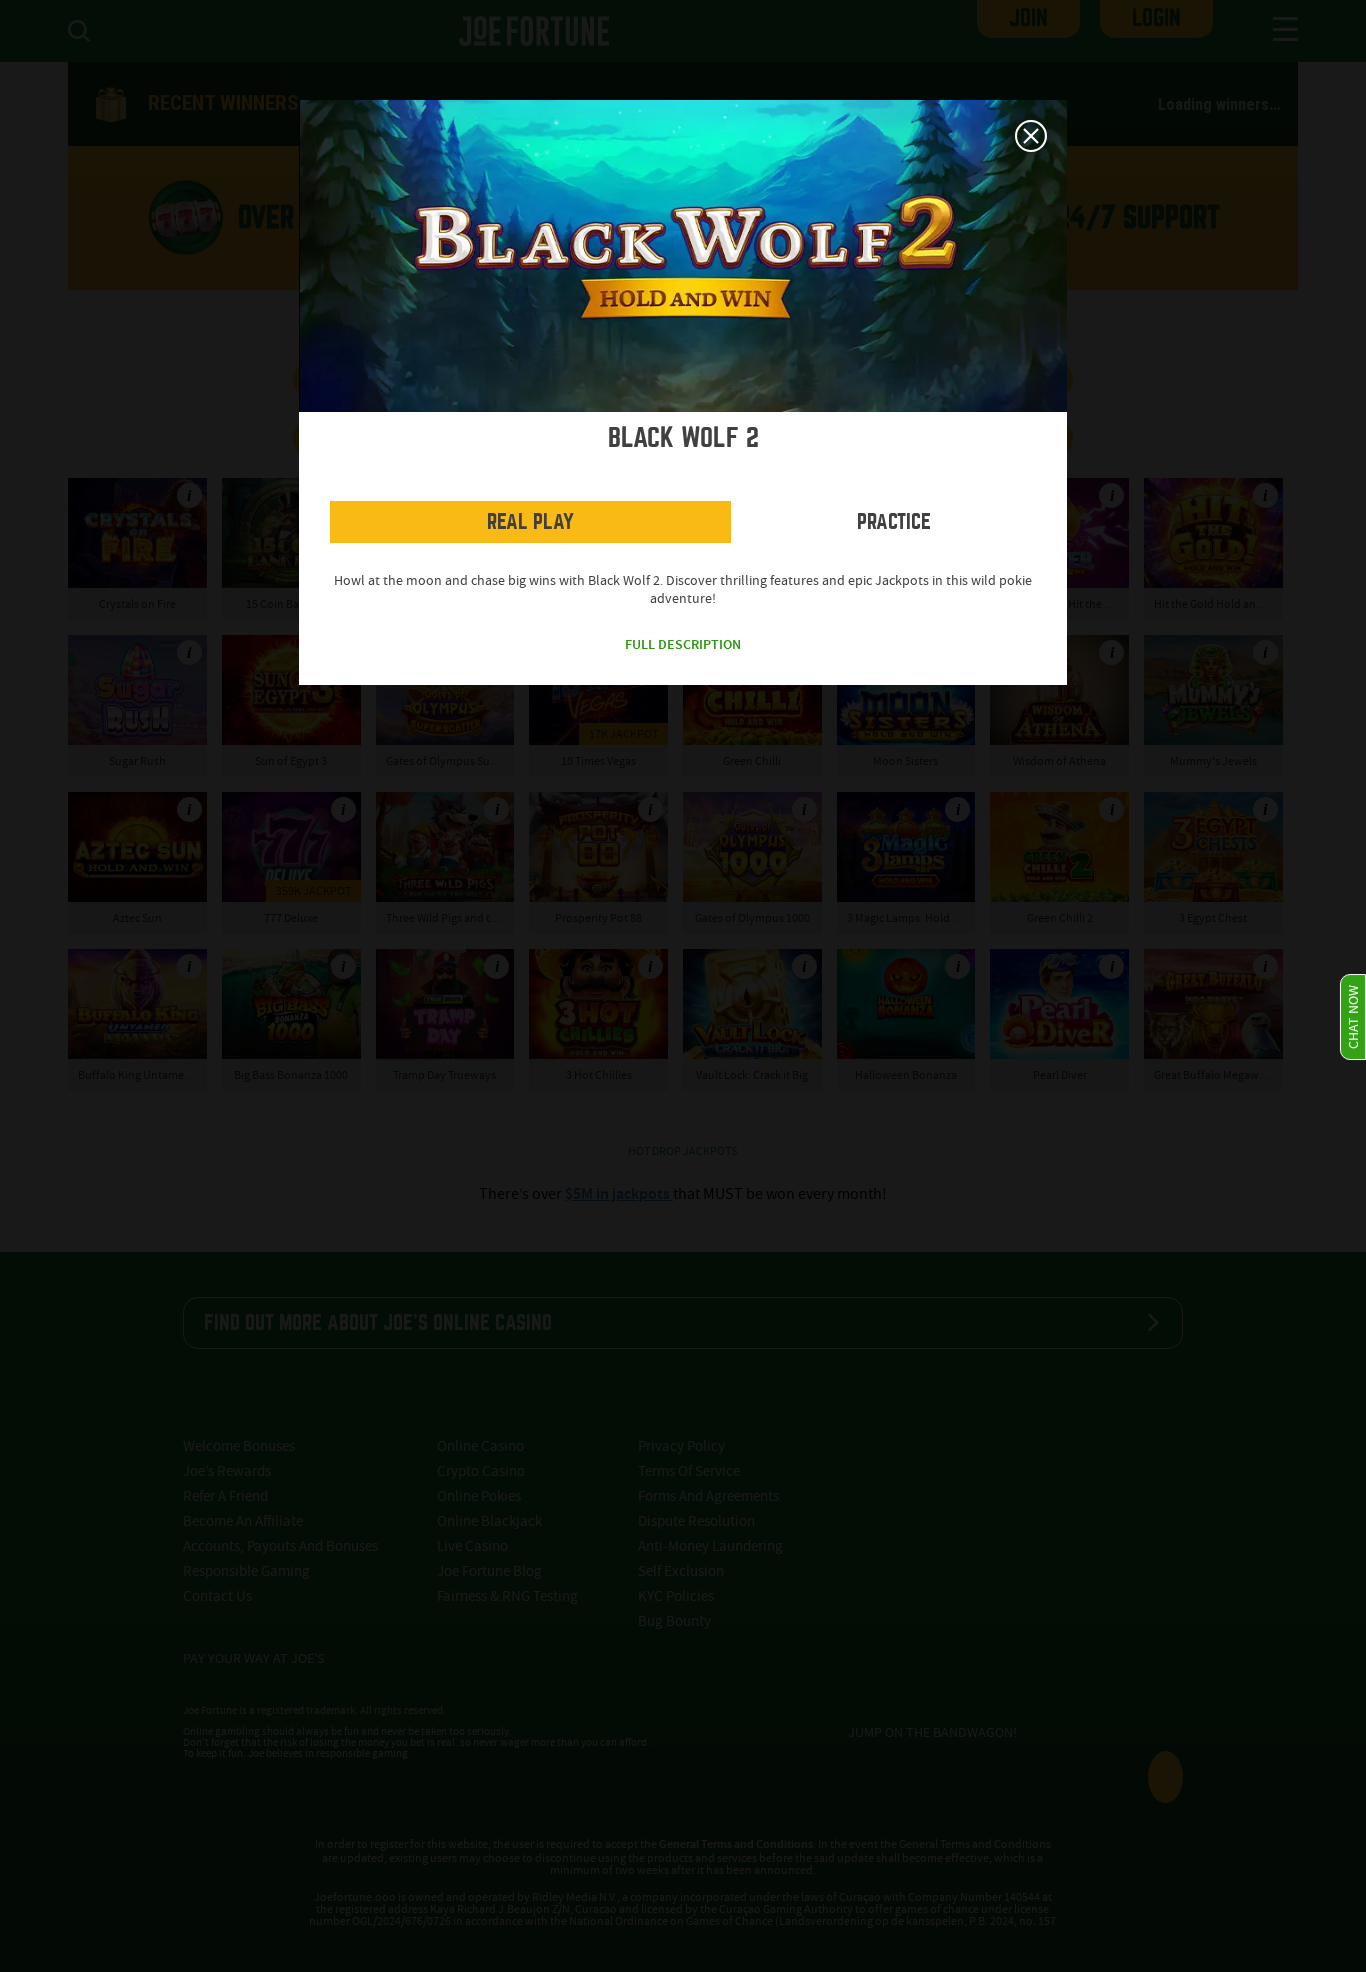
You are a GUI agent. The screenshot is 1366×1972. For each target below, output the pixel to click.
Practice (894, 521)
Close (1031, 136)
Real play (530, 521)
